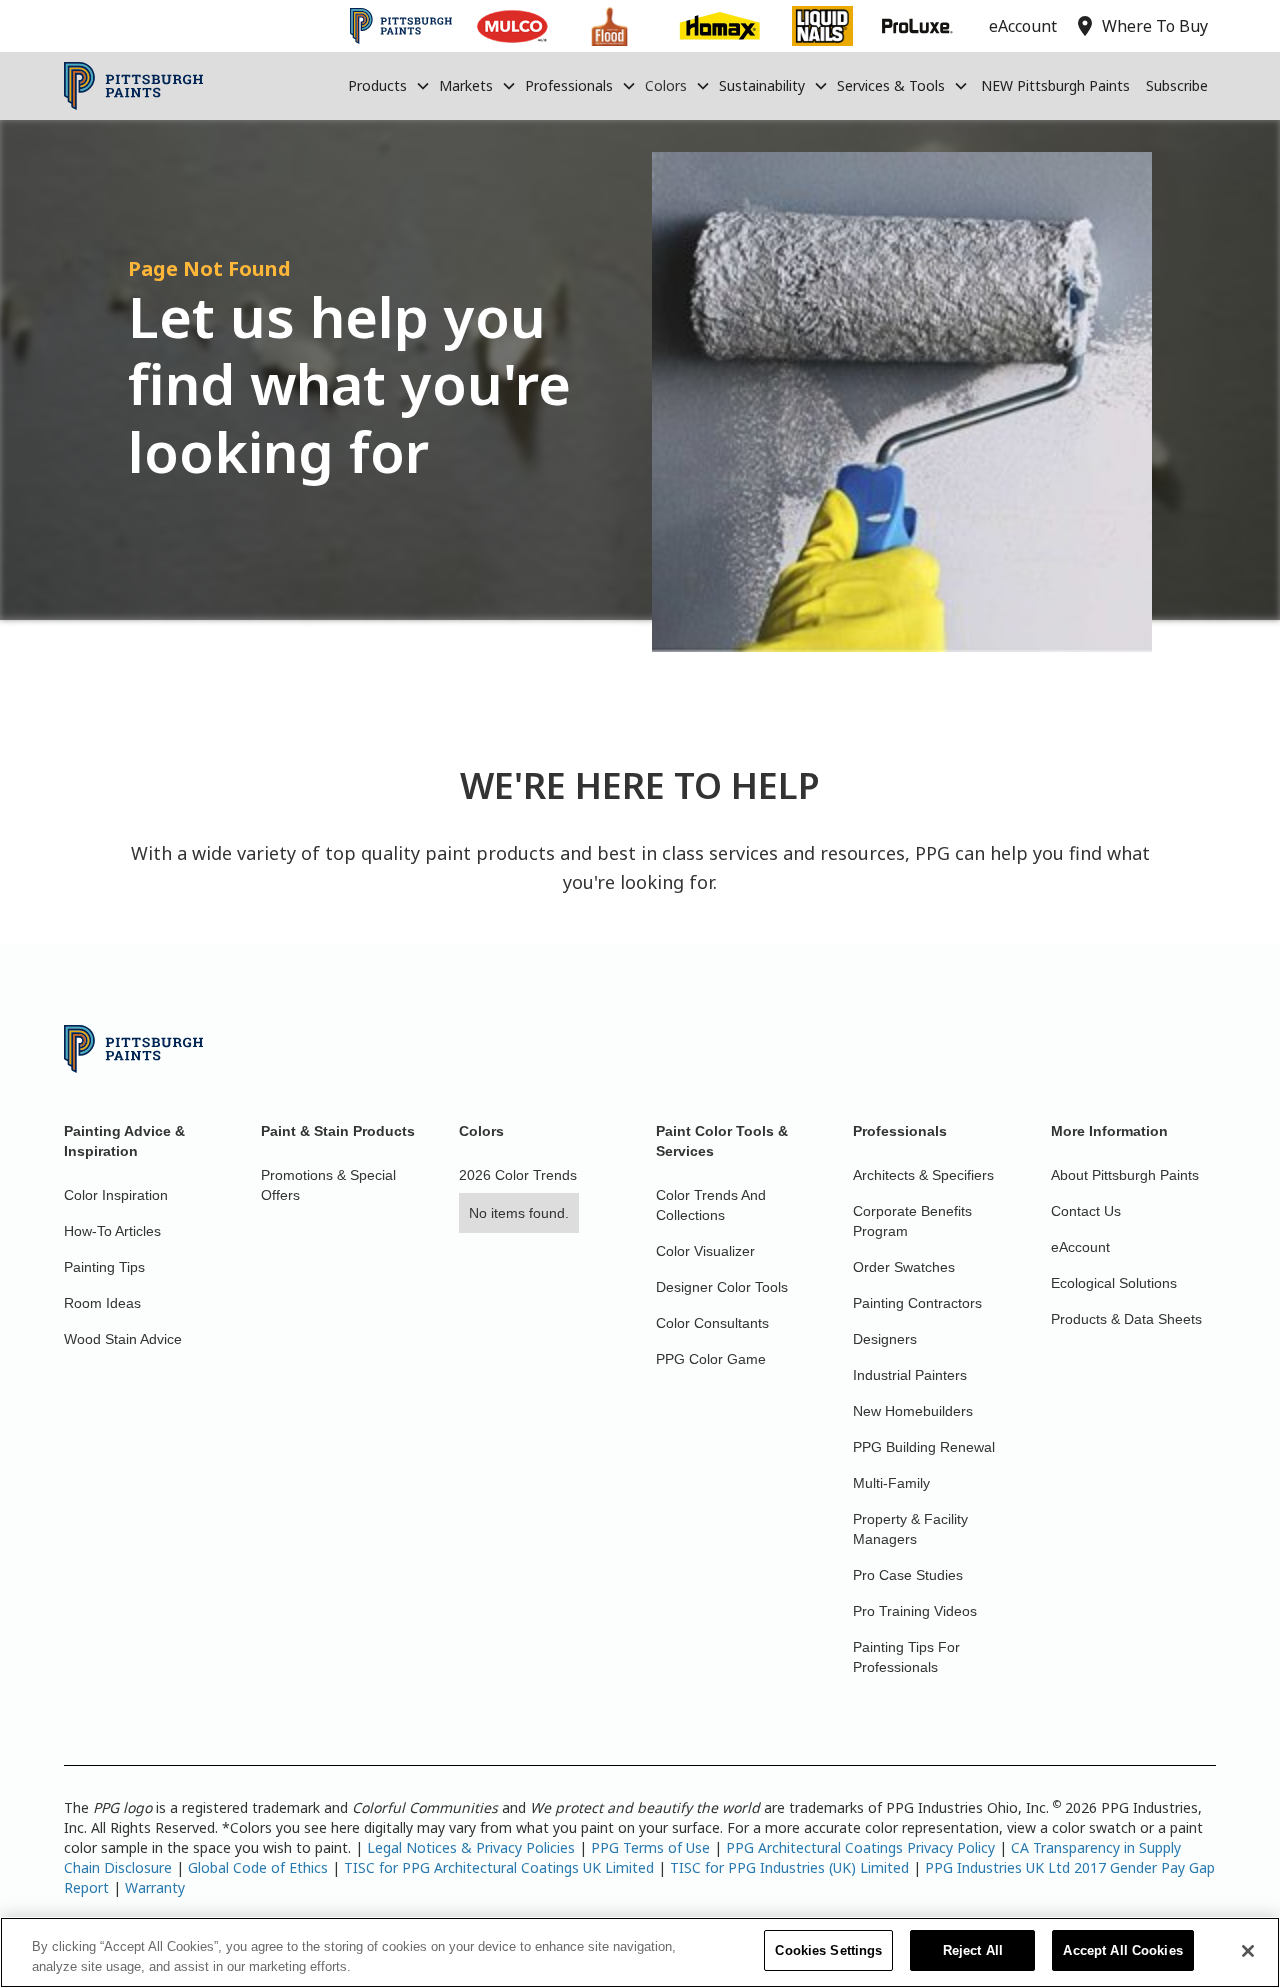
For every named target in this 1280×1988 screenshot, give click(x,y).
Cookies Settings (828, 1950)
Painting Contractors (917, 1303)
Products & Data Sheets (1126, 1319)
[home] (133, 86)
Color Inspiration (116, 1195)
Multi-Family (891, 1483)
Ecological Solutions (1114, 1283)
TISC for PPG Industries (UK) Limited (789, 1867)
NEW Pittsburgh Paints (1055, 85)
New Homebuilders (913, 1411)
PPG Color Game (711, 1359)
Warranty (155, 1887)
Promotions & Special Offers (328, 1185)
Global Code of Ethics (258, 1867)
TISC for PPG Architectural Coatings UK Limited (499, 1867)
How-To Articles (112, 1231)
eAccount (1080, 1247)
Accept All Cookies (1122, 1950)
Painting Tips (104, 1267)
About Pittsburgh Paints (1125, 1175)
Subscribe (1177, 85)
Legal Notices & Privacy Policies (471, 1847)
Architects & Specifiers (923, 1175)
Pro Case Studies (908, 1575)
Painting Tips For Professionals (906, 1657)
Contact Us (1086, 1211)
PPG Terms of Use (650, 1847)
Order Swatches (904, 1267)
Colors (666, 85)
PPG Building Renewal (924, 1447)
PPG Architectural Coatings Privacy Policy (860, 1847)
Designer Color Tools (722, 1287)
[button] (389, 86)
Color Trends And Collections (711, 1205)
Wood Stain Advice (123, 1339)
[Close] (1248, 1951)
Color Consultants (712, 1323)
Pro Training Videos (915, 1611)
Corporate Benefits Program (912, 1221)
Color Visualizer (705, 1251)
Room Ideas (102, 1303)
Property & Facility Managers (910, 1529)
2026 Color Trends (518, 1175)
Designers (885, 1339)
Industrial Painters (910, 1375)
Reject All (973, 1950)
